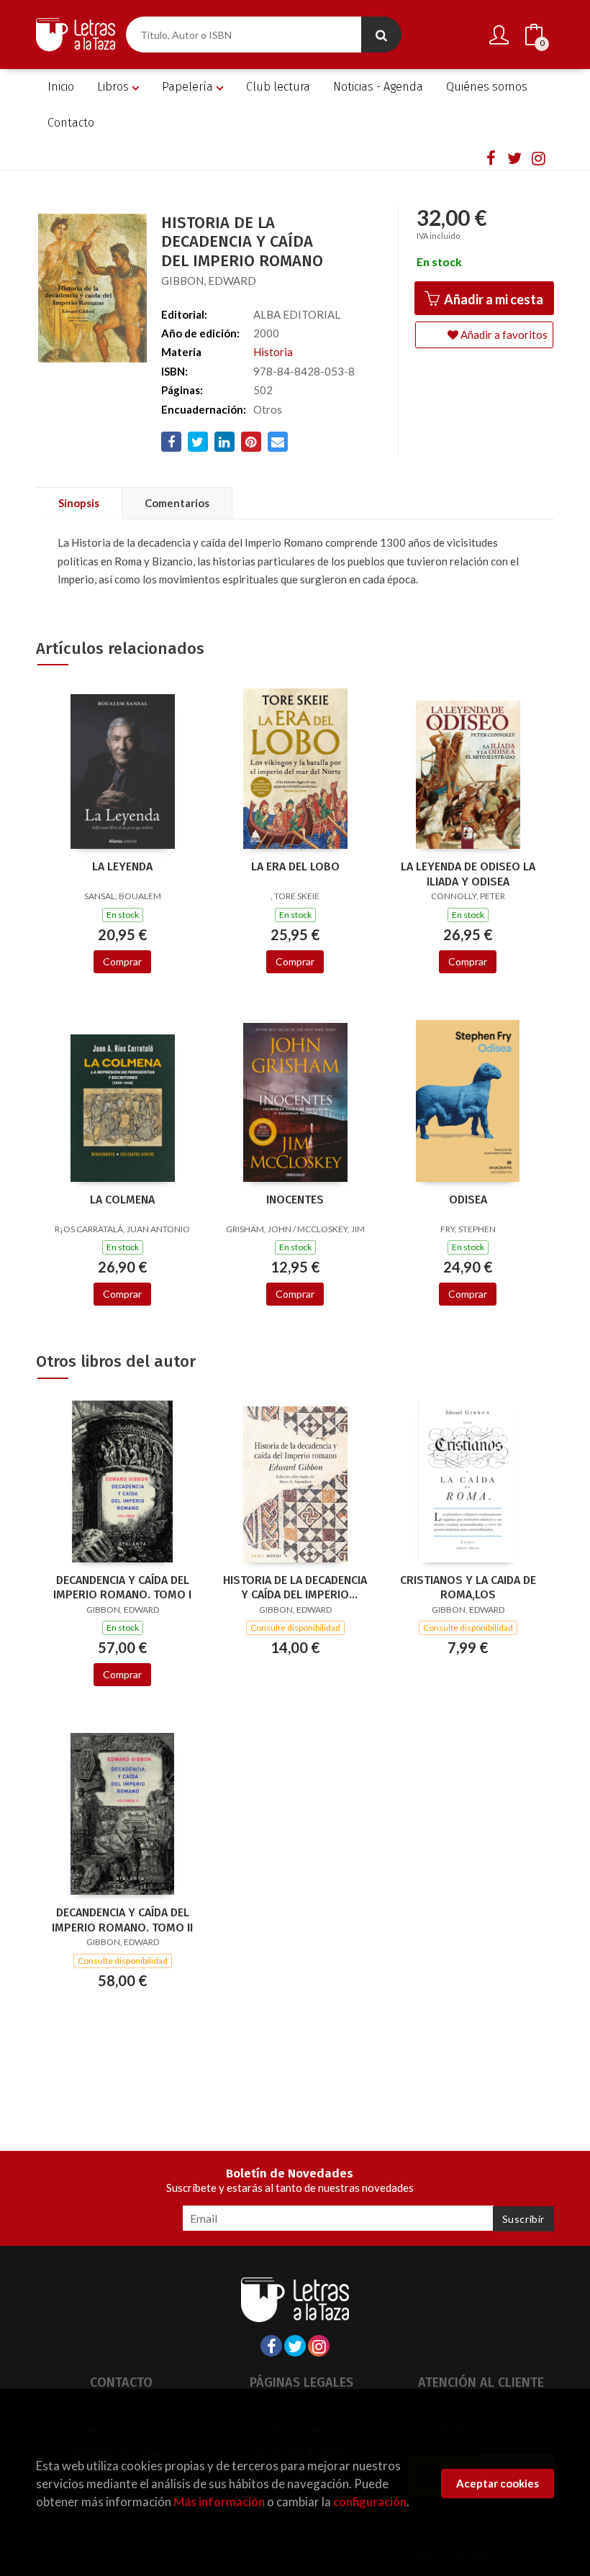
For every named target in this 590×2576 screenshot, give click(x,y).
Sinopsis (79, 503)
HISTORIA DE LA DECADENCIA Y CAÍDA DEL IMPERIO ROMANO (295, 1588)
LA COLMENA (122, 1200)
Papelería (189, 87)
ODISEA (468, 1200)
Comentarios (177, 503)
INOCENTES (295, 1200)
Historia (273, 352)
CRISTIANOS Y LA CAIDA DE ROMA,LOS (468, 1588)
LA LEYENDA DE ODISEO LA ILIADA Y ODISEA (468, 874)
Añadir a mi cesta (493, 299)
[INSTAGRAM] (538, 158)
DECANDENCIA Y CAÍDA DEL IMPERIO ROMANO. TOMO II (122, 1920)
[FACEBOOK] (491, 158)
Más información (219, 2502)
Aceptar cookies (498, 2483)
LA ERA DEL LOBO (295, 866)
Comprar (122, 961)
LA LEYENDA (122, 866)
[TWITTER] (514, 158)
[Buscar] (381, 35)
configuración (370, 2502)
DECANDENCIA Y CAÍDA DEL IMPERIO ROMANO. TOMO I (122, 1588)
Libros (114, 87)
